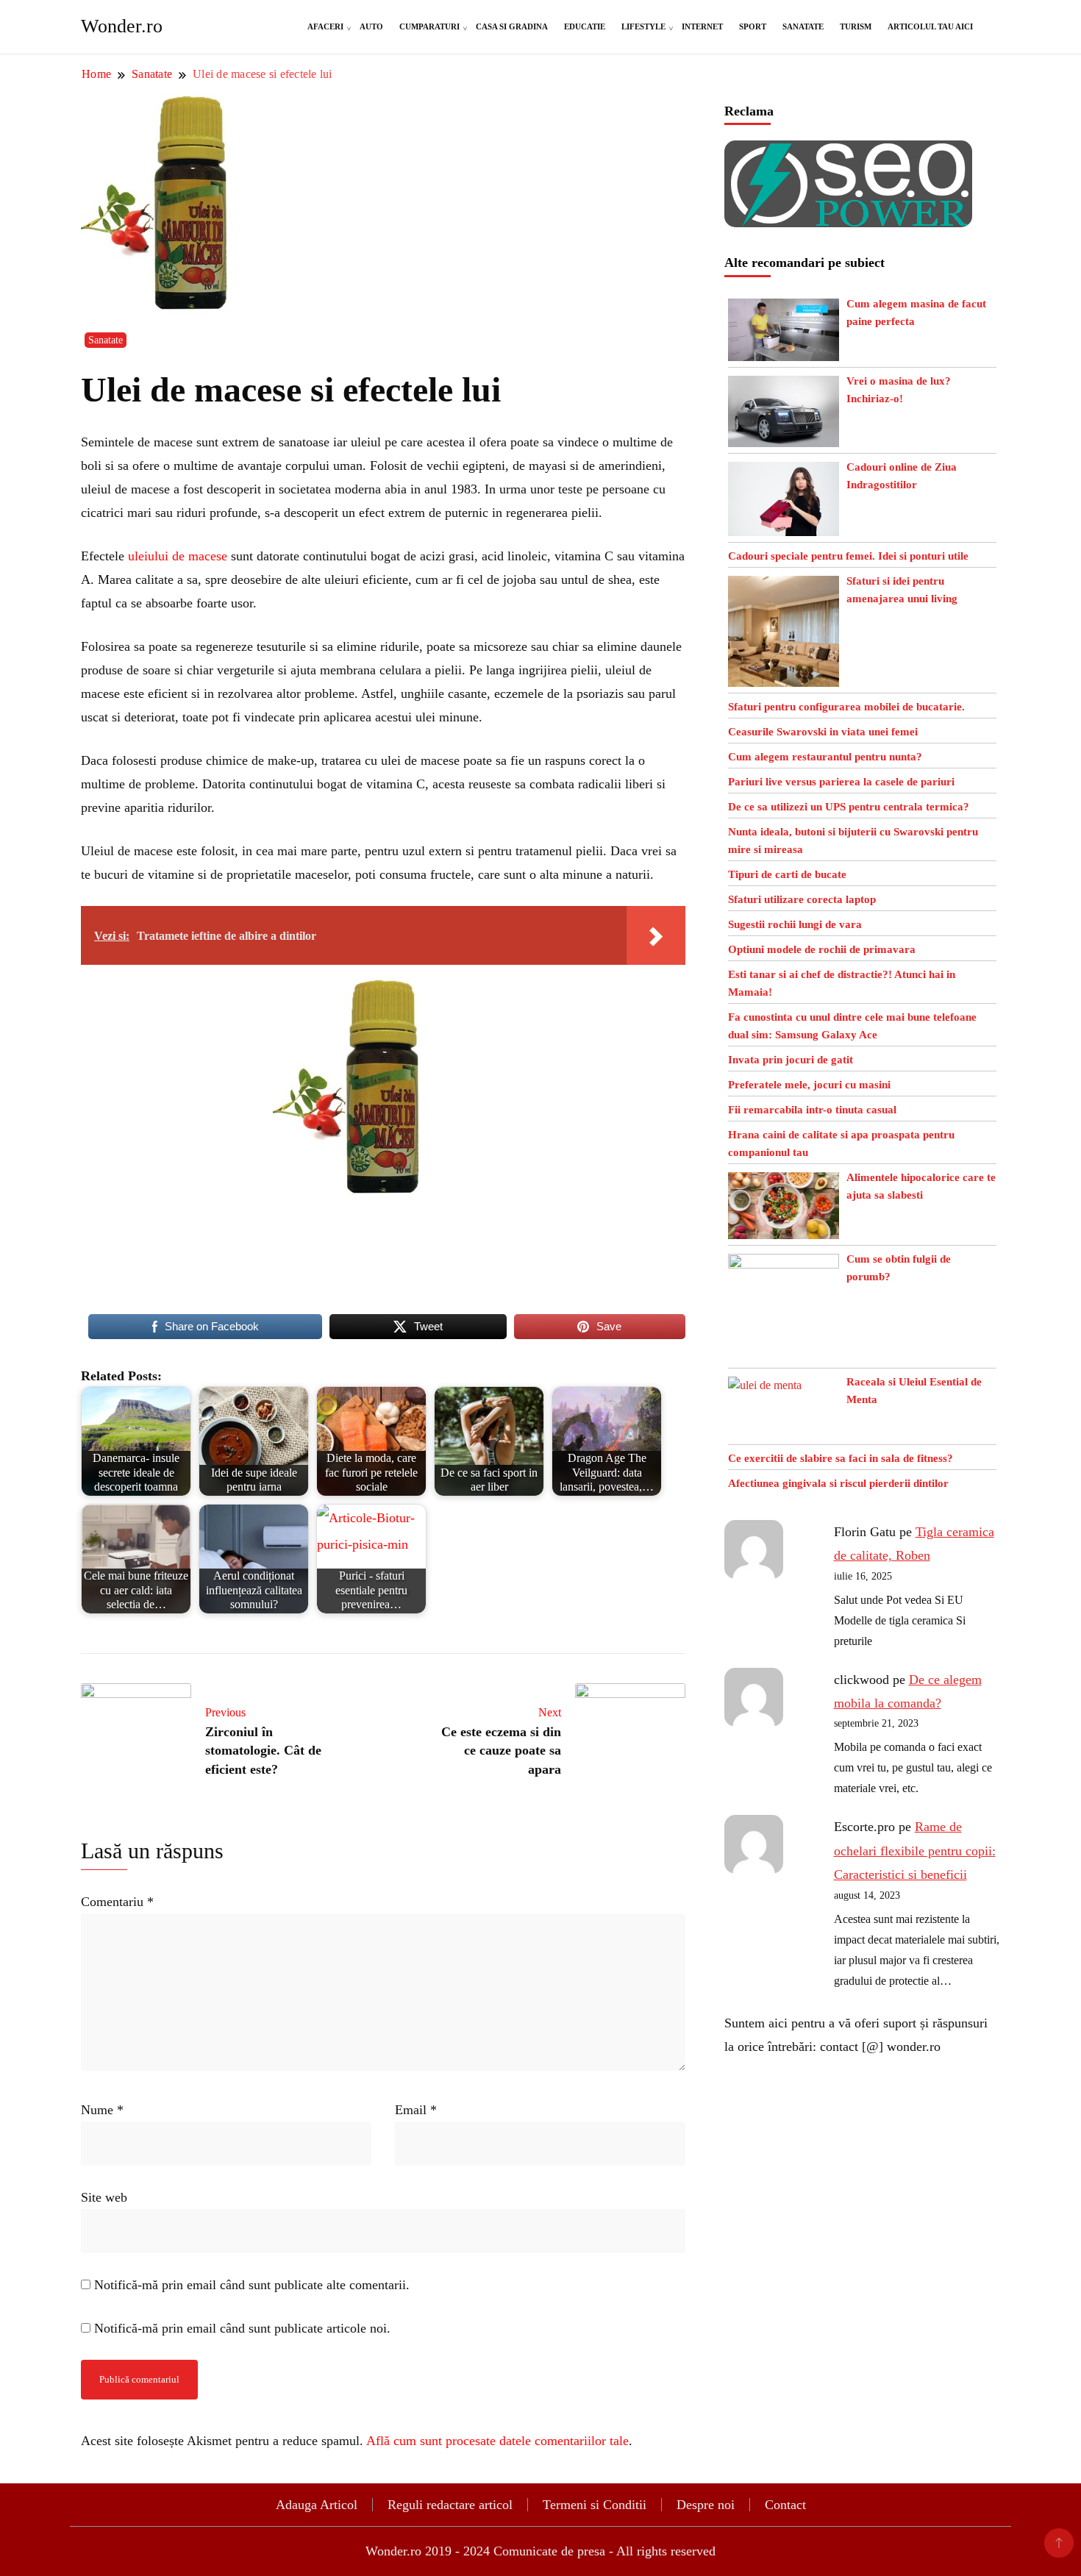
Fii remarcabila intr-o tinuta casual (812, 1110)
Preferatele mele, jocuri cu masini (809, 1085)
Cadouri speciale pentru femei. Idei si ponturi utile (848, 556)
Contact (785, 2505)
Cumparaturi (429, 26)
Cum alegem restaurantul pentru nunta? (825, 757)
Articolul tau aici (930, 26)
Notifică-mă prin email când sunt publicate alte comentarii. (252, 2285)
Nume (102, 2110)
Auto (371, 26)
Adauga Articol (317, 2505)
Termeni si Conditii (595, 2505)
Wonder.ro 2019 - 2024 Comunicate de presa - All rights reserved (540, 2551)
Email (416, 2110)
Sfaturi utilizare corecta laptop (802, 899)
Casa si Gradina (512, 26)
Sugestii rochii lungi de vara (795, 924)
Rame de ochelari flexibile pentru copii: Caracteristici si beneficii (915, 1851)
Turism (856, 26)
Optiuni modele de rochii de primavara (822, 949)
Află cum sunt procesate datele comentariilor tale (497, 2441)
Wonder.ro (122, 26)
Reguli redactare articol (450, 2505)
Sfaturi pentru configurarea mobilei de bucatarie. (846, 707)
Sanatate (803, 26)
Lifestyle (643, 26)
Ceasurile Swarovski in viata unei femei (823, 732)
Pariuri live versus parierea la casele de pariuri (841, 782)
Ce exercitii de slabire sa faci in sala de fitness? (841, 1458)
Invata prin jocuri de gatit (791, 1060)
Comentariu (117, 1902)
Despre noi (706, 2505)
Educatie (585, 26)
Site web (104, 2197)
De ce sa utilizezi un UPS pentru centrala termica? (849, 807)
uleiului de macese (178, 556)
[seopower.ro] (848, 152)
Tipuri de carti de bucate (787, 874)
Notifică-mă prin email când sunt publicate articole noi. (242, 2328)
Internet (702, 26)
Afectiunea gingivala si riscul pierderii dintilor (838, 1483)
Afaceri (325, 26)
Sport (753, 26)
